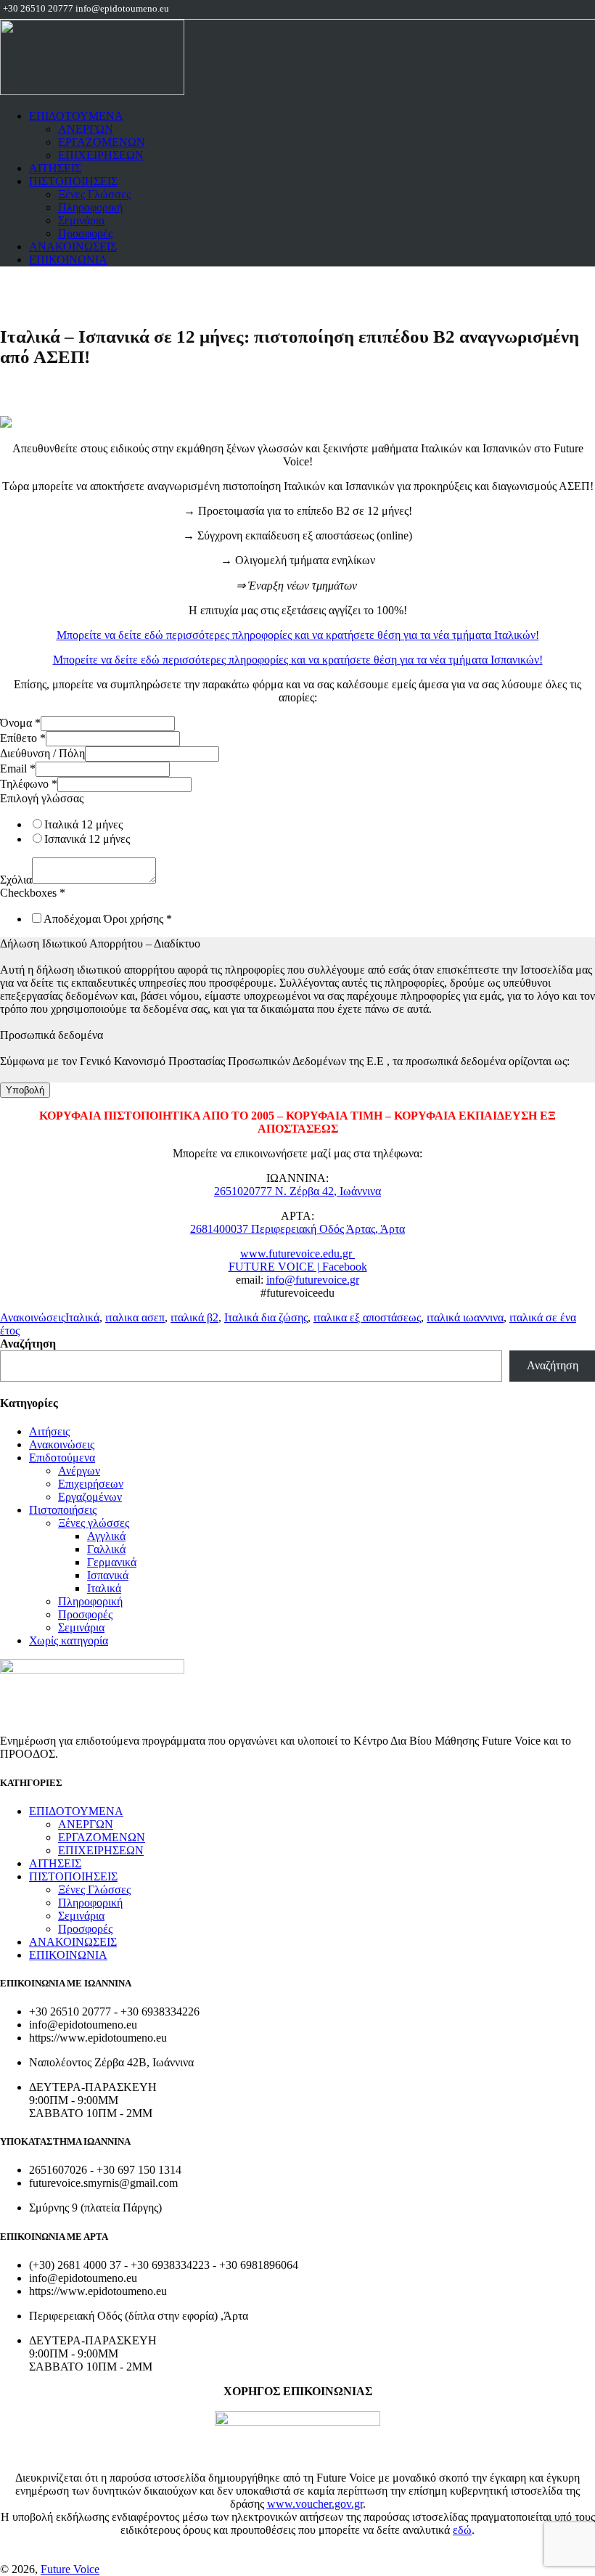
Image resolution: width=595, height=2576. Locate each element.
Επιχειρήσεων (91, 1484)
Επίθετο (23, 738)
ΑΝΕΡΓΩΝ (86, 129)
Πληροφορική (90, 207)
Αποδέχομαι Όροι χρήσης (108, 919)
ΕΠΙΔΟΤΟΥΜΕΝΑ (76, 116)
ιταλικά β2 (194, 1317)
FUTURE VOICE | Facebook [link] (298, 1267)
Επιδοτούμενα (62, 1458)
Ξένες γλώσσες (94, 1523)
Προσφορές (85, 233)
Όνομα (20, 723)
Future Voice (70, 2569)
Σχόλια (16, 880)
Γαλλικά (106, 1549)
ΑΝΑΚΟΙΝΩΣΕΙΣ (73, 246)
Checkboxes (33, 893)
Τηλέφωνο (29, 784)
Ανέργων (79, 1471)
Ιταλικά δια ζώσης (266, 1317)
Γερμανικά (112, 1562)
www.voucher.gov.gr (315, 2504)
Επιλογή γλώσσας (42, 798)
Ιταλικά (82, 1317)
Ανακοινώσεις (33, 1317)
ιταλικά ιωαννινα (465, 1317)
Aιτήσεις (49, 1431)
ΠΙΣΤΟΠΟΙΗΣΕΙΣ (73, 181)
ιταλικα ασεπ (135, 1317)
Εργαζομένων (90, 1497)
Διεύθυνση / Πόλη (42, 753)
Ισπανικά (108, 1575)
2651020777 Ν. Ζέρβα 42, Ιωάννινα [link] (297, 1191)
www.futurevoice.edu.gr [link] (297, 1254)
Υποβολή (25, 1090)
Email (18, 769)
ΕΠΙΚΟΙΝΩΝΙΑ (68, 260)
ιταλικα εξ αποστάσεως (367, 1317)
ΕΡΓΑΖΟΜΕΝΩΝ (102, 142)
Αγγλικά (106, 1536)
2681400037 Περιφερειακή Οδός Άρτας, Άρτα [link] (297, 1229)
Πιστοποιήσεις (63, 1510)
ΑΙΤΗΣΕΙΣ (55, 168)
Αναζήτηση (28, 1344)
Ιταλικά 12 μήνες (83, 824)
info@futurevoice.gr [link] (313, 1280)
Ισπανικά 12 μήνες (87, 839)
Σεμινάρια (81, 220)
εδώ (462, 2530)
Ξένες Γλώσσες (94, 194)
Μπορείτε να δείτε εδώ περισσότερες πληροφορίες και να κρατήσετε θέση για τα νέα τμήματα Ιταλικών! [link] (298, 635)
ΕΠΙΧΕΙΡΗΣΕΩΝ (101, 155)
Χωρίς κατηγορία (69, 1640)
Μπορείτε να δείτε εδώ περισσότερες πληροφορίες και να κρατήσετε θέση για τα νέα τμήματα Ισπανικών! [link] (298, 660)
